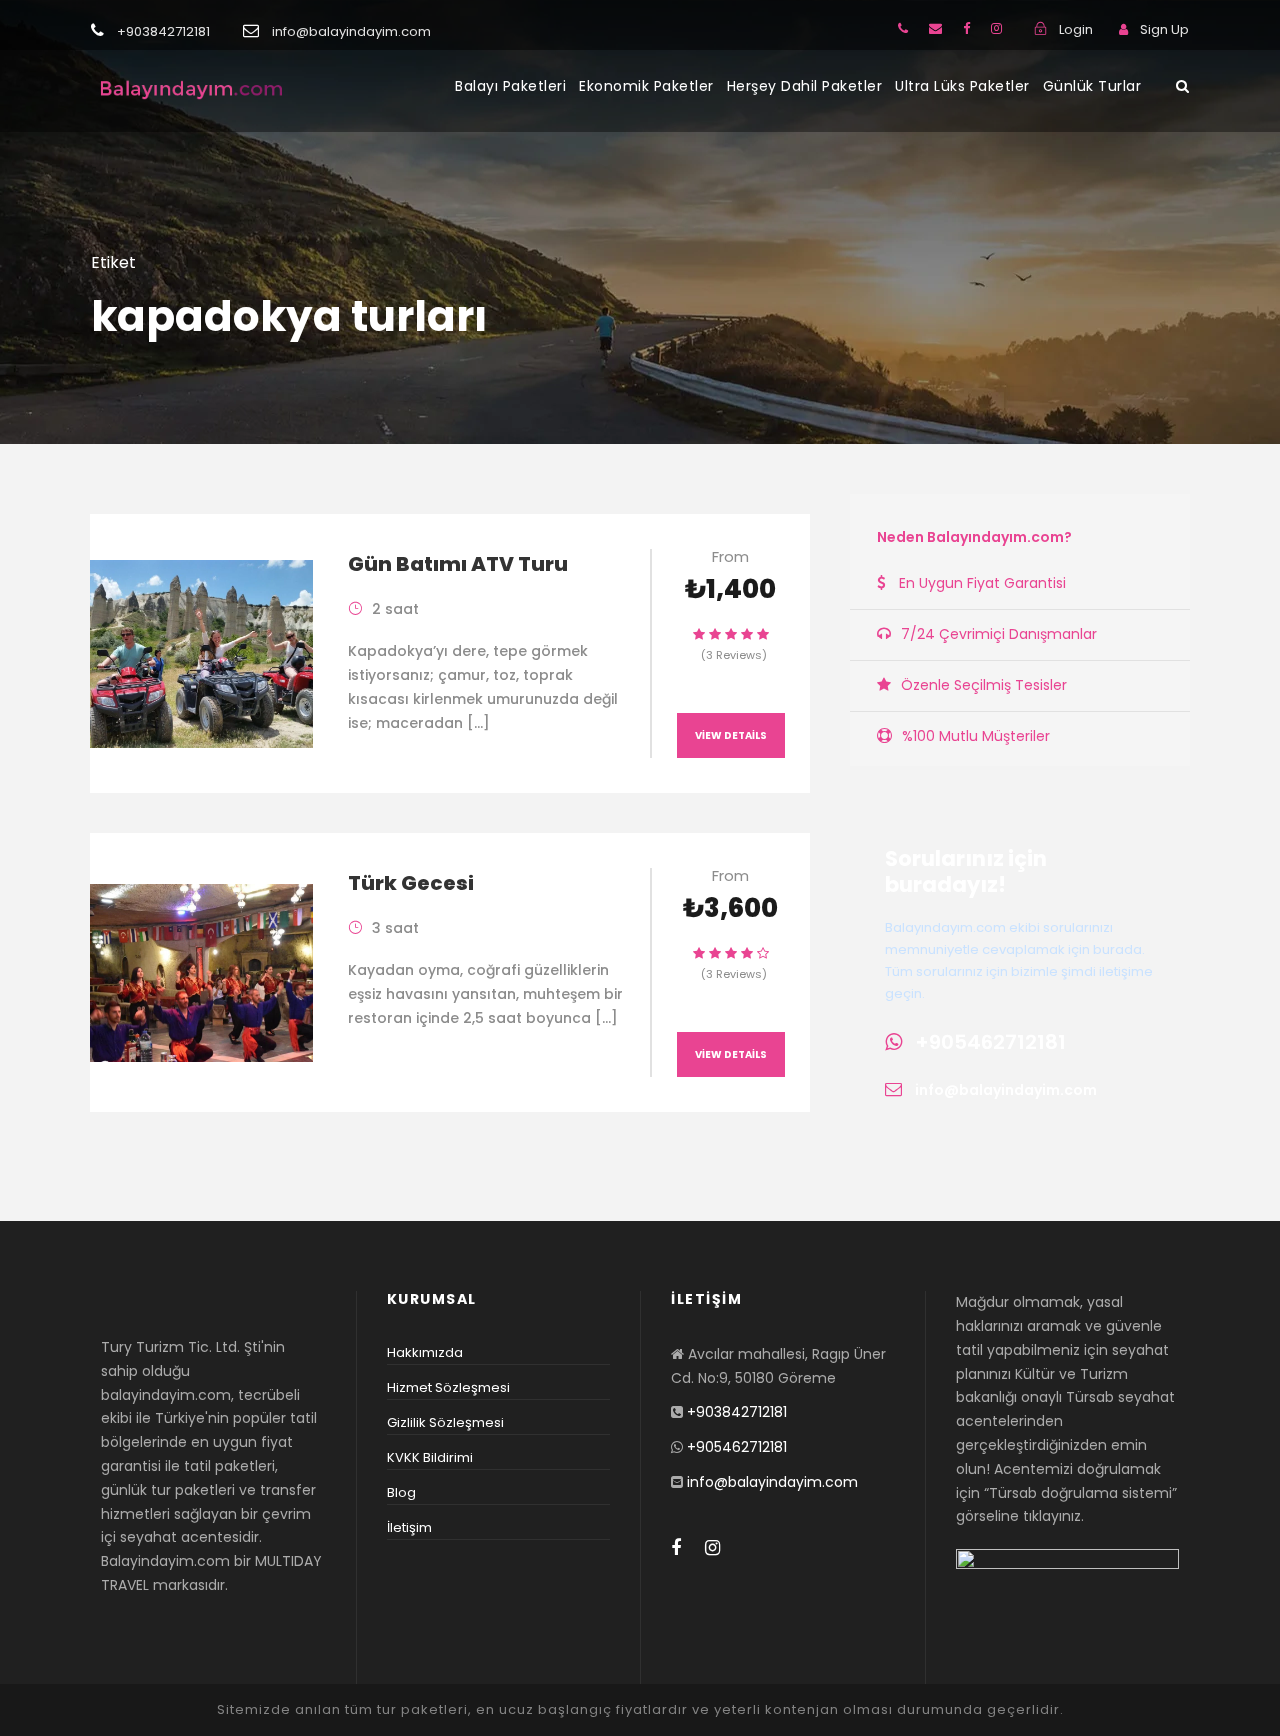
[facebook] (966, 28)
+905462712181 (990, 1042)
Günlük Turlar (1092, 86)
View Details (731, 735)
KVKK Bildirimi (430, 1457)
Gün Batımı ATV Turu (458, 564)
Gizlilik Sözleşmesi (445, 1422)
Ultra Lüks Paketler (962, 86)
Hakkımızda (425, 1352)
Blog (401, 1492)
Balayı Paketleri (510, 86)
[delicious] (903, 28)
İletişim (409, 1527)
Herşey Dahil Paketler (805, 86)
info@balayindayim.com (1006, 1090)
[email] (935, 28)
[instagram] (996, 28)
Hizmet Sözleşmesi (448, 1387)
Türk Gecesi (411, 883)
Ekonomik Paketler (646, 86)
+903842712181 (737, 1412)
